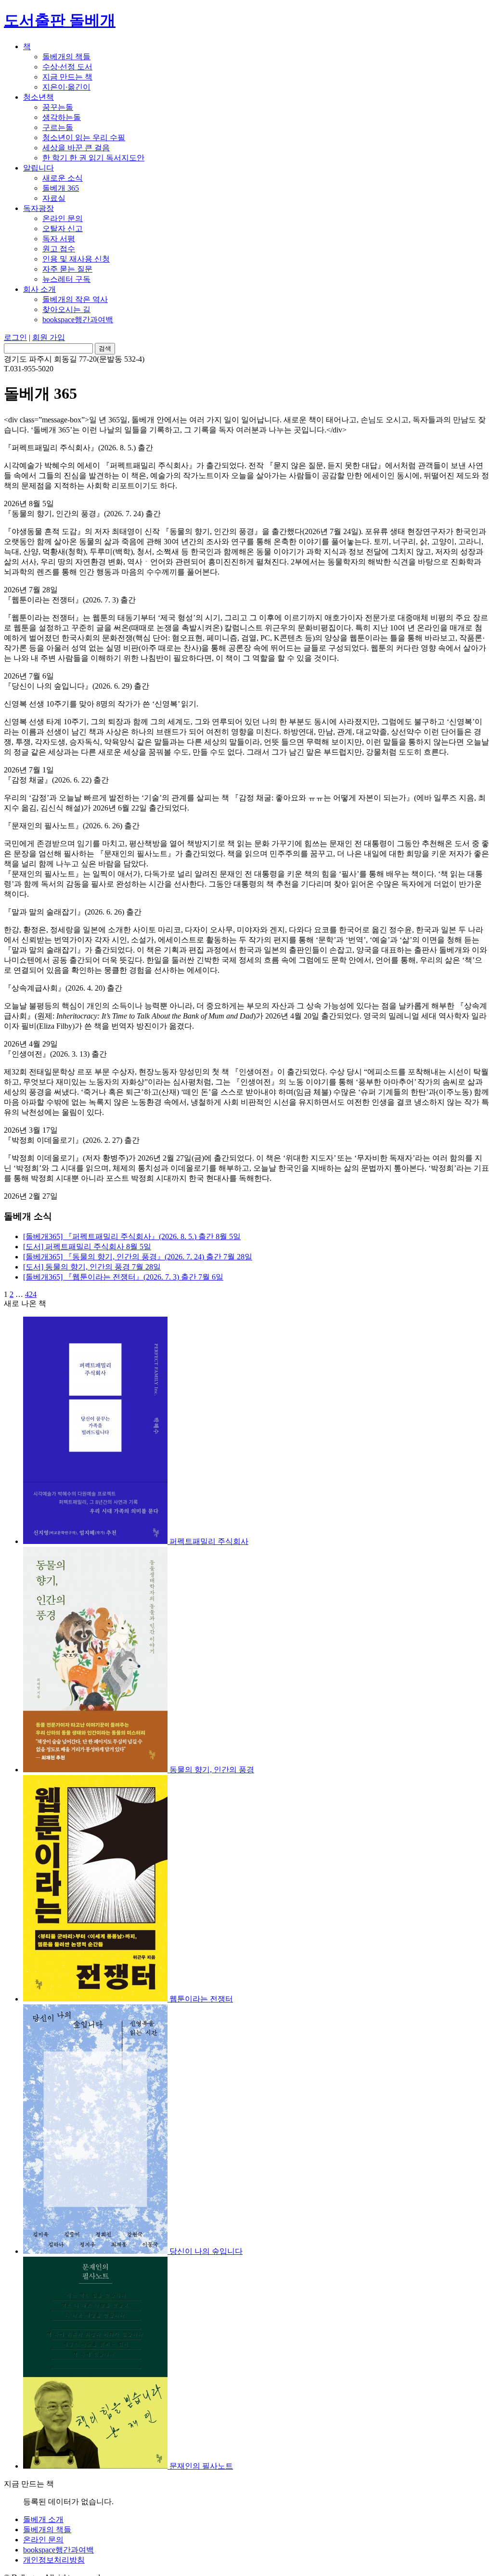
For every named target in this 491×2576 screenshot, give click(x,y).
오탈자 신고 (63, 229)
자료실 (54, 198)
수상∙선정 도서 (67, 67)
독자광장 (39, 208)
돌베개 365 (61, 188)
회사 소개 (39, 289)
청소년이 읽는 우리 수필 (84, 137)
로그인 (15, 337)
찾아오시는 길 (66, 309)
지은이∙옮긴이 (66, 87)
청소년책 (39, 97)
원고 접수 (59, 249)
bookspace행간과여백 (78, 320)
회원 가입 (49, 337)
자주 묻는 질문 (67, 269)
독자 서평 (59, 239)
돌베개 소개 (43, 2519)
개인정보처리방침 (54, 2560)
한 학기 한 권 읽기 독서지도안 (93, 158)
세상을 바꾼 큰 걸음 (76, 148)
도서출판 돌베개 (60, 20)
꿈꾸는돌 (58, 107)
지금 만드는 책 (67, 77)
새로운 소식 (63, 178)
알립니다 (39, 168)
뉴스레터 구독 (66, 279)
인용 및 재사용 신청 (76, 259)
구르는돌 (58, 127)
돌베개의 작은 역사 (75, 299)
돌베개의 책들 (66, 57)
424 (31, 1294)
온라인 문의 (63, 218)
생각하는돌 (62, 117)
